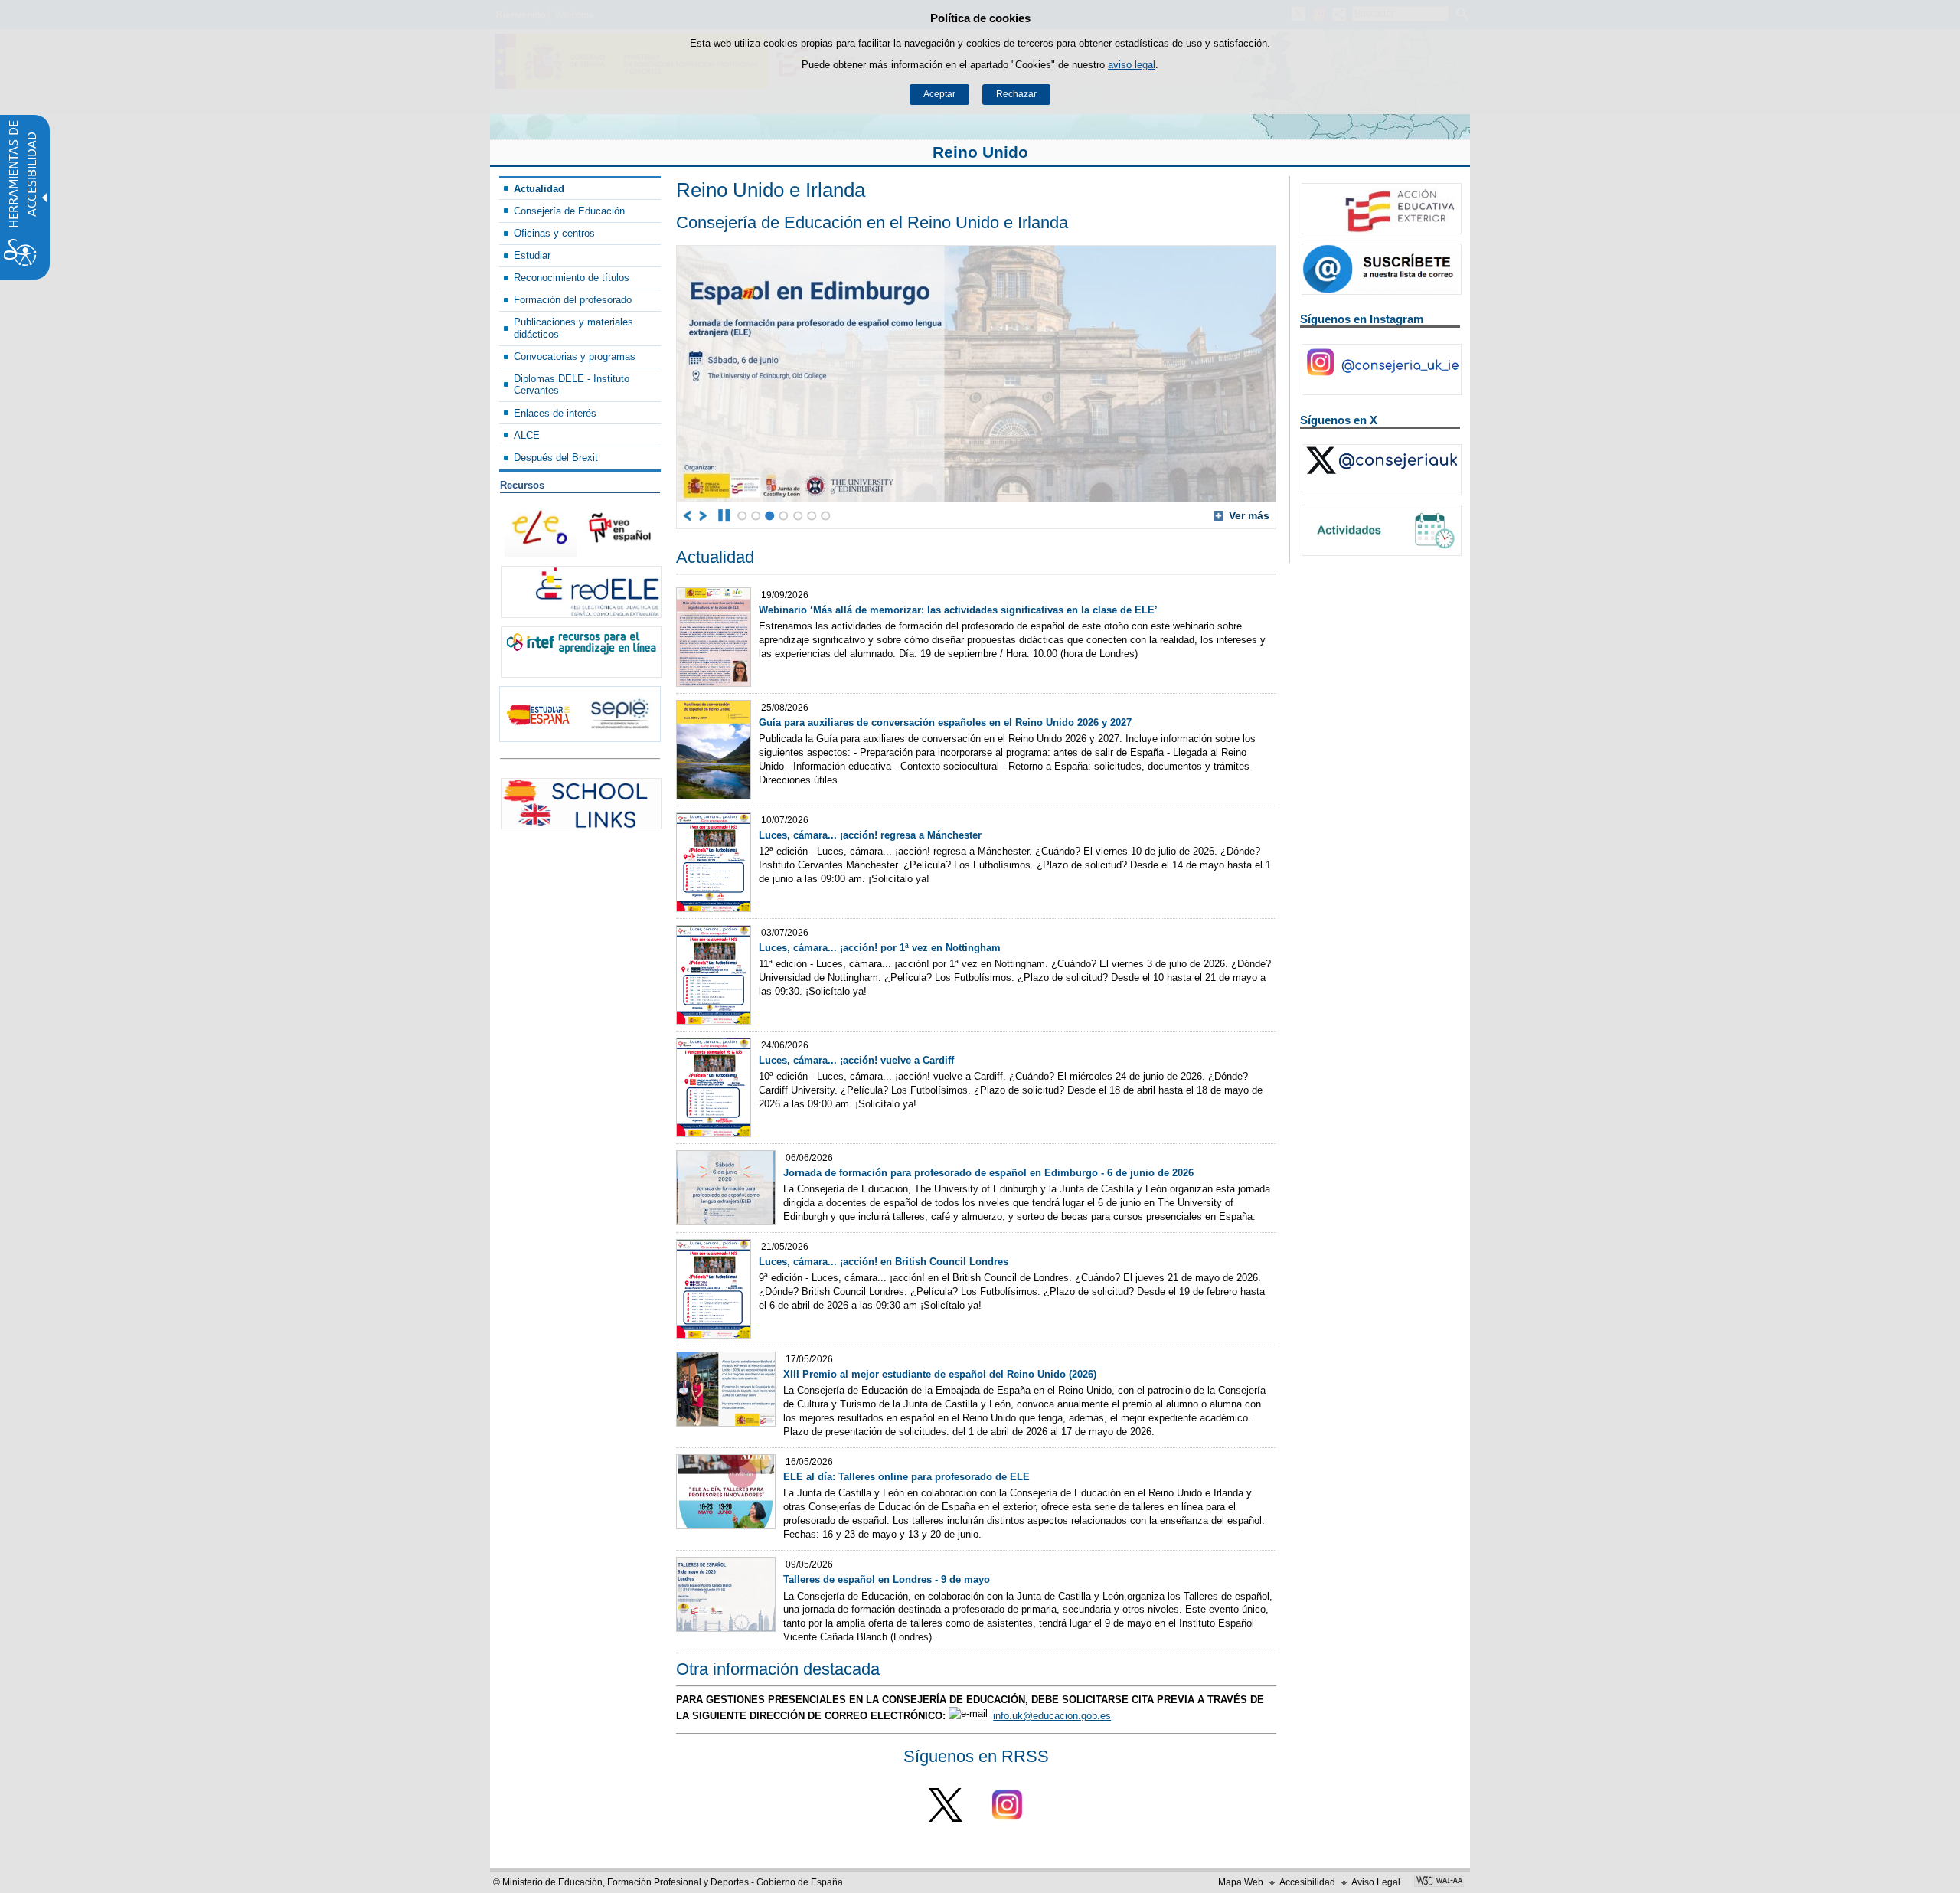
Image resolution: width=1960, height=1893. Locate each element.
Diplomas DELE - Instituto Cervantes (572, 384)
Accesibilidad (1307, 1882)
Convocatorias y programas (575, 356)
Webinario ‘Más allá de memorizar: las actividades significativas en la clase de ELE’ (958, 610)
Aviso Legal (1376, 1882)
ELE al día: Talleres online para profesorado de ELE (906, 1477)
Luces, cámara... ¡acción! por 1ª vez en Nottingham (880, 948)
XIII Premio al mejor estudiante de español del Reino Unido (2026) (940, 1374)
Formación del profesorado (573, 300)
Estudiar (532, 255)
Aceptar (939, 94)
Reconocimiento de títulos (572, 278)
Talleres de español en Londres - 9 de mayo (887, 1579)
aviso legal (1132, 65)
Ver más (1241, 516)
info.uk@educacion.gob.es (1052, 1716)
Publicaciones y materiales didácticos (573, 328)
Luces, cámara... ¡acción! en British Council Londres (884, 1262)
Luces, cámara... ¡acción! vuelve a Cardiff (856, 1060)
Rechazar (1016, 94)
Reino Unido (980, 152)
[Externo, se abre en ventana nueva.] (581, 592)
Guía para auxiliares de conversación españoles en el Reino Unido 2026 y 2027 (945, 723)
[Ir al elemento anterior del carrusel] (688, 515)
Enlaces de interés (555, 413)
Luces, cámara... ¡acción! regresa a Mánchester (870, 835)
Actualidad (539, 189)
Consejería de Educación (569, 211)
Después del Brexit (556, 458)
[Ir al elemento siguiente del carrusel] (704, 515)
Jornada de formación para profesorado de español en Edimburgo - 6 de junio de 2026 (988, 1173)
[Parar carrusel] (724, 515)
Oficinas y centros (554, 233)
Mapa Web (1241, 1882)
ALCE (527, 435)
